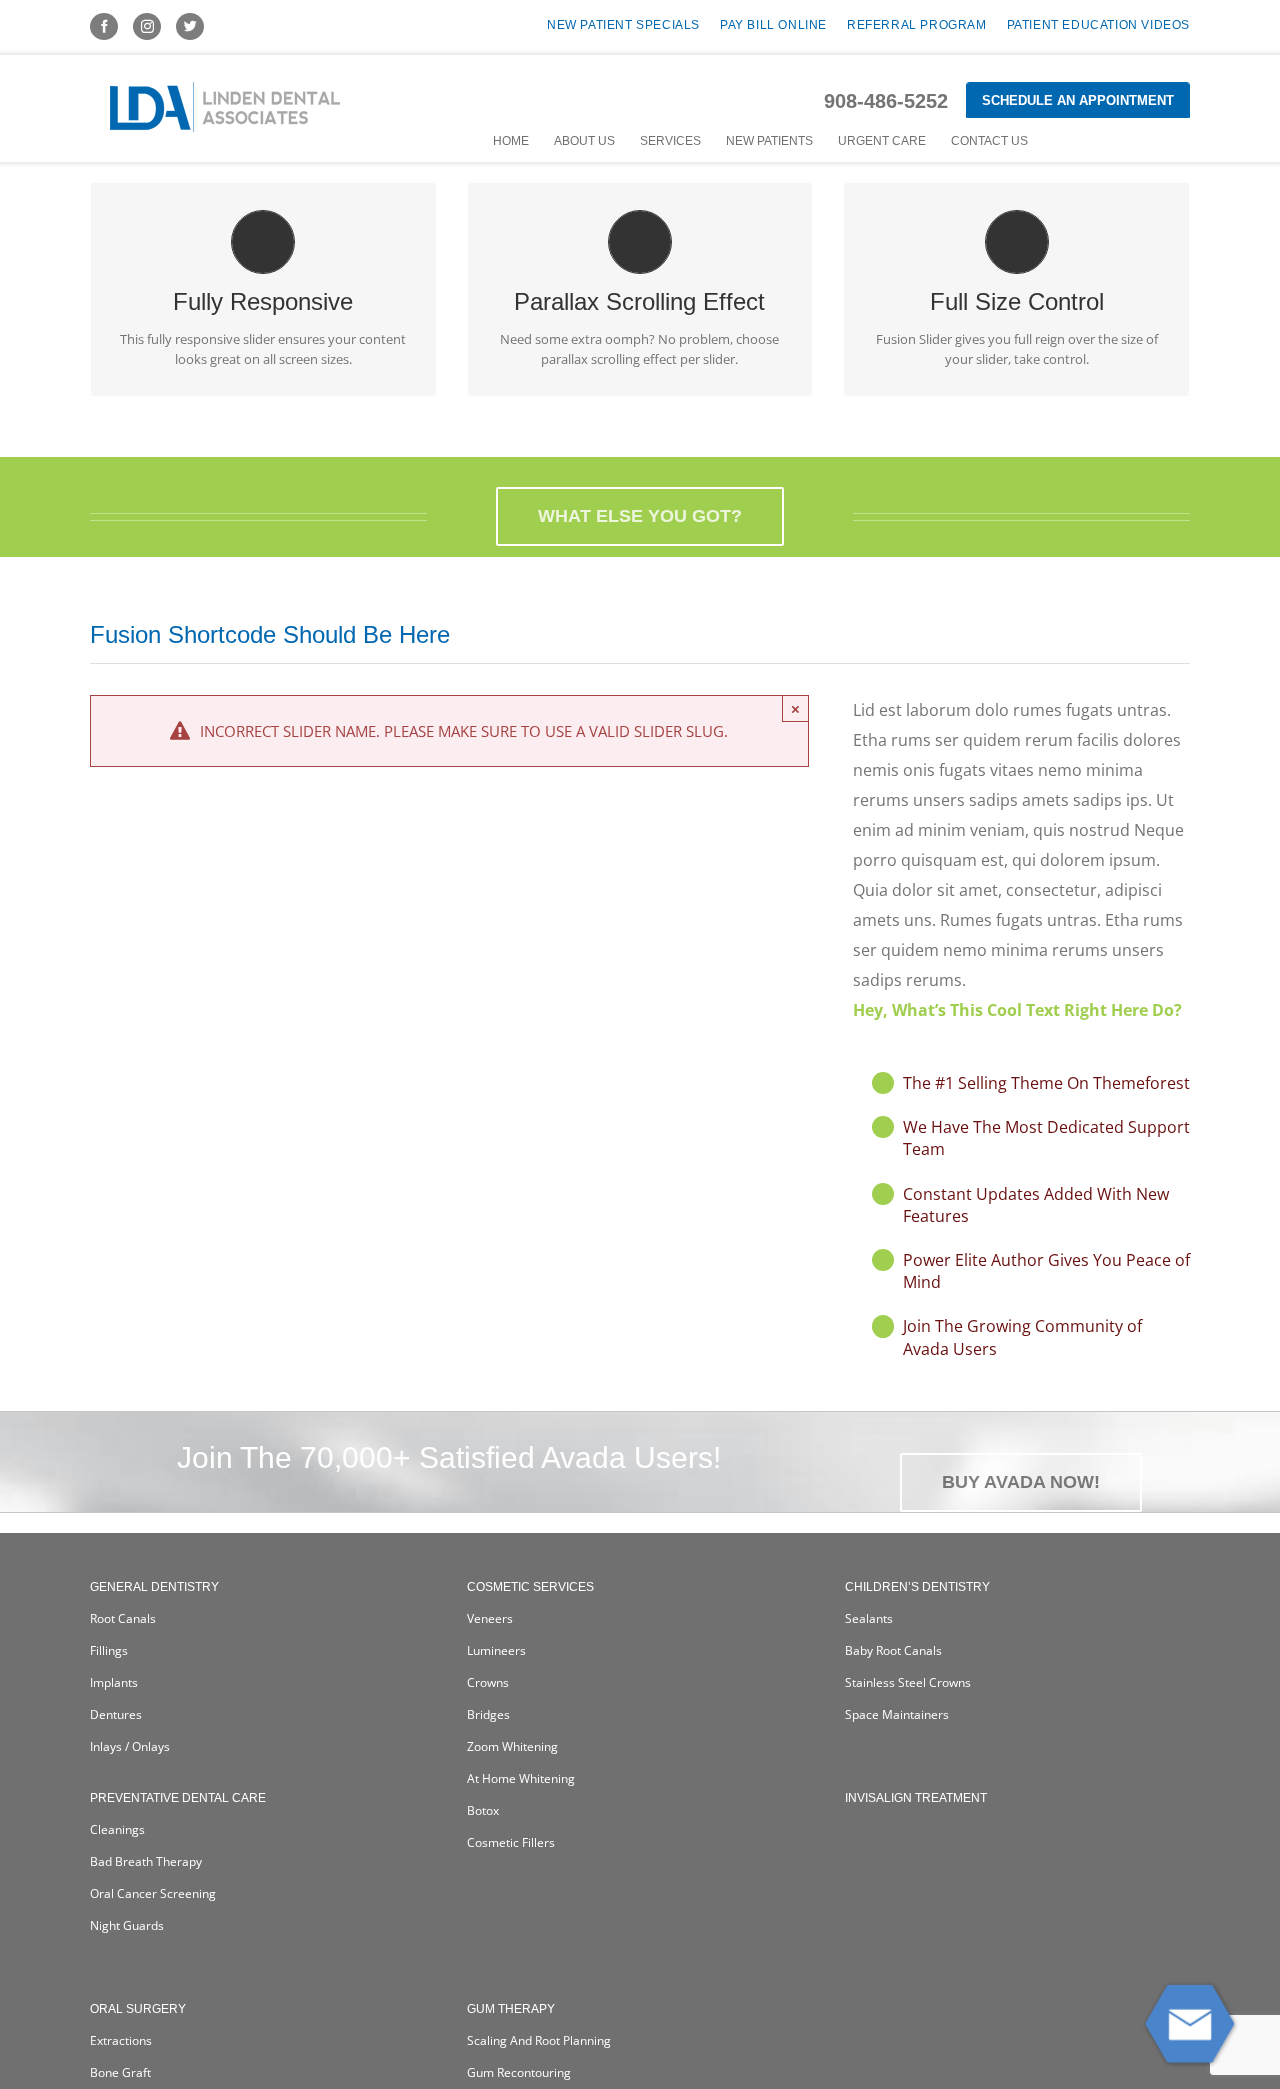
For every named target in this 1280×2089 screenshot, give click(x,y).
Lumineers (496, 1650)
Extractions (121, 2040)
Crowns (488, 1682)
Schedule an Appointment (1078, 100)
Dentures (116, 1714)
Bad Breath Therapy (146, 1861)
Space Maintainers (897, 1714)
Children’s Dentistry (917, 1587)
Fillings (109, 1650)
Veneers (490, 1618)
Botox (483, 1810)
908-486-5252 (886, 101)
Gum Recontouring (519, 2072)
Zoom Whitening (512, 1746)
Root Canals (123, 1618)
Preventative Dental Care (178, 1798)
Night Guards (127, 1925)
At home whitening (521, 1778)
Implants (114, 1682)
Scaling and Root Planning (539, 2040)
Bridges (488, 1714)
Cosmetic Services (530, 1587)
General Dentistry (154, 1587)
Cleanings (117, 1829)
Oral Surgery (138, 2009)
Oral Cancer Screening (153, 1893)
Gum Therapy (511, 2009)
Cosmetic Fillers (511, 1842)
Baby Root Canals (893, 1650)
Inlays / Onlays (130, 1746)
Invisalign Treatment (916, 1798)
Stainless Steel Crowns (908, 1682)
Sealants (869, 1618)
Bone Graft (120, 2072)
